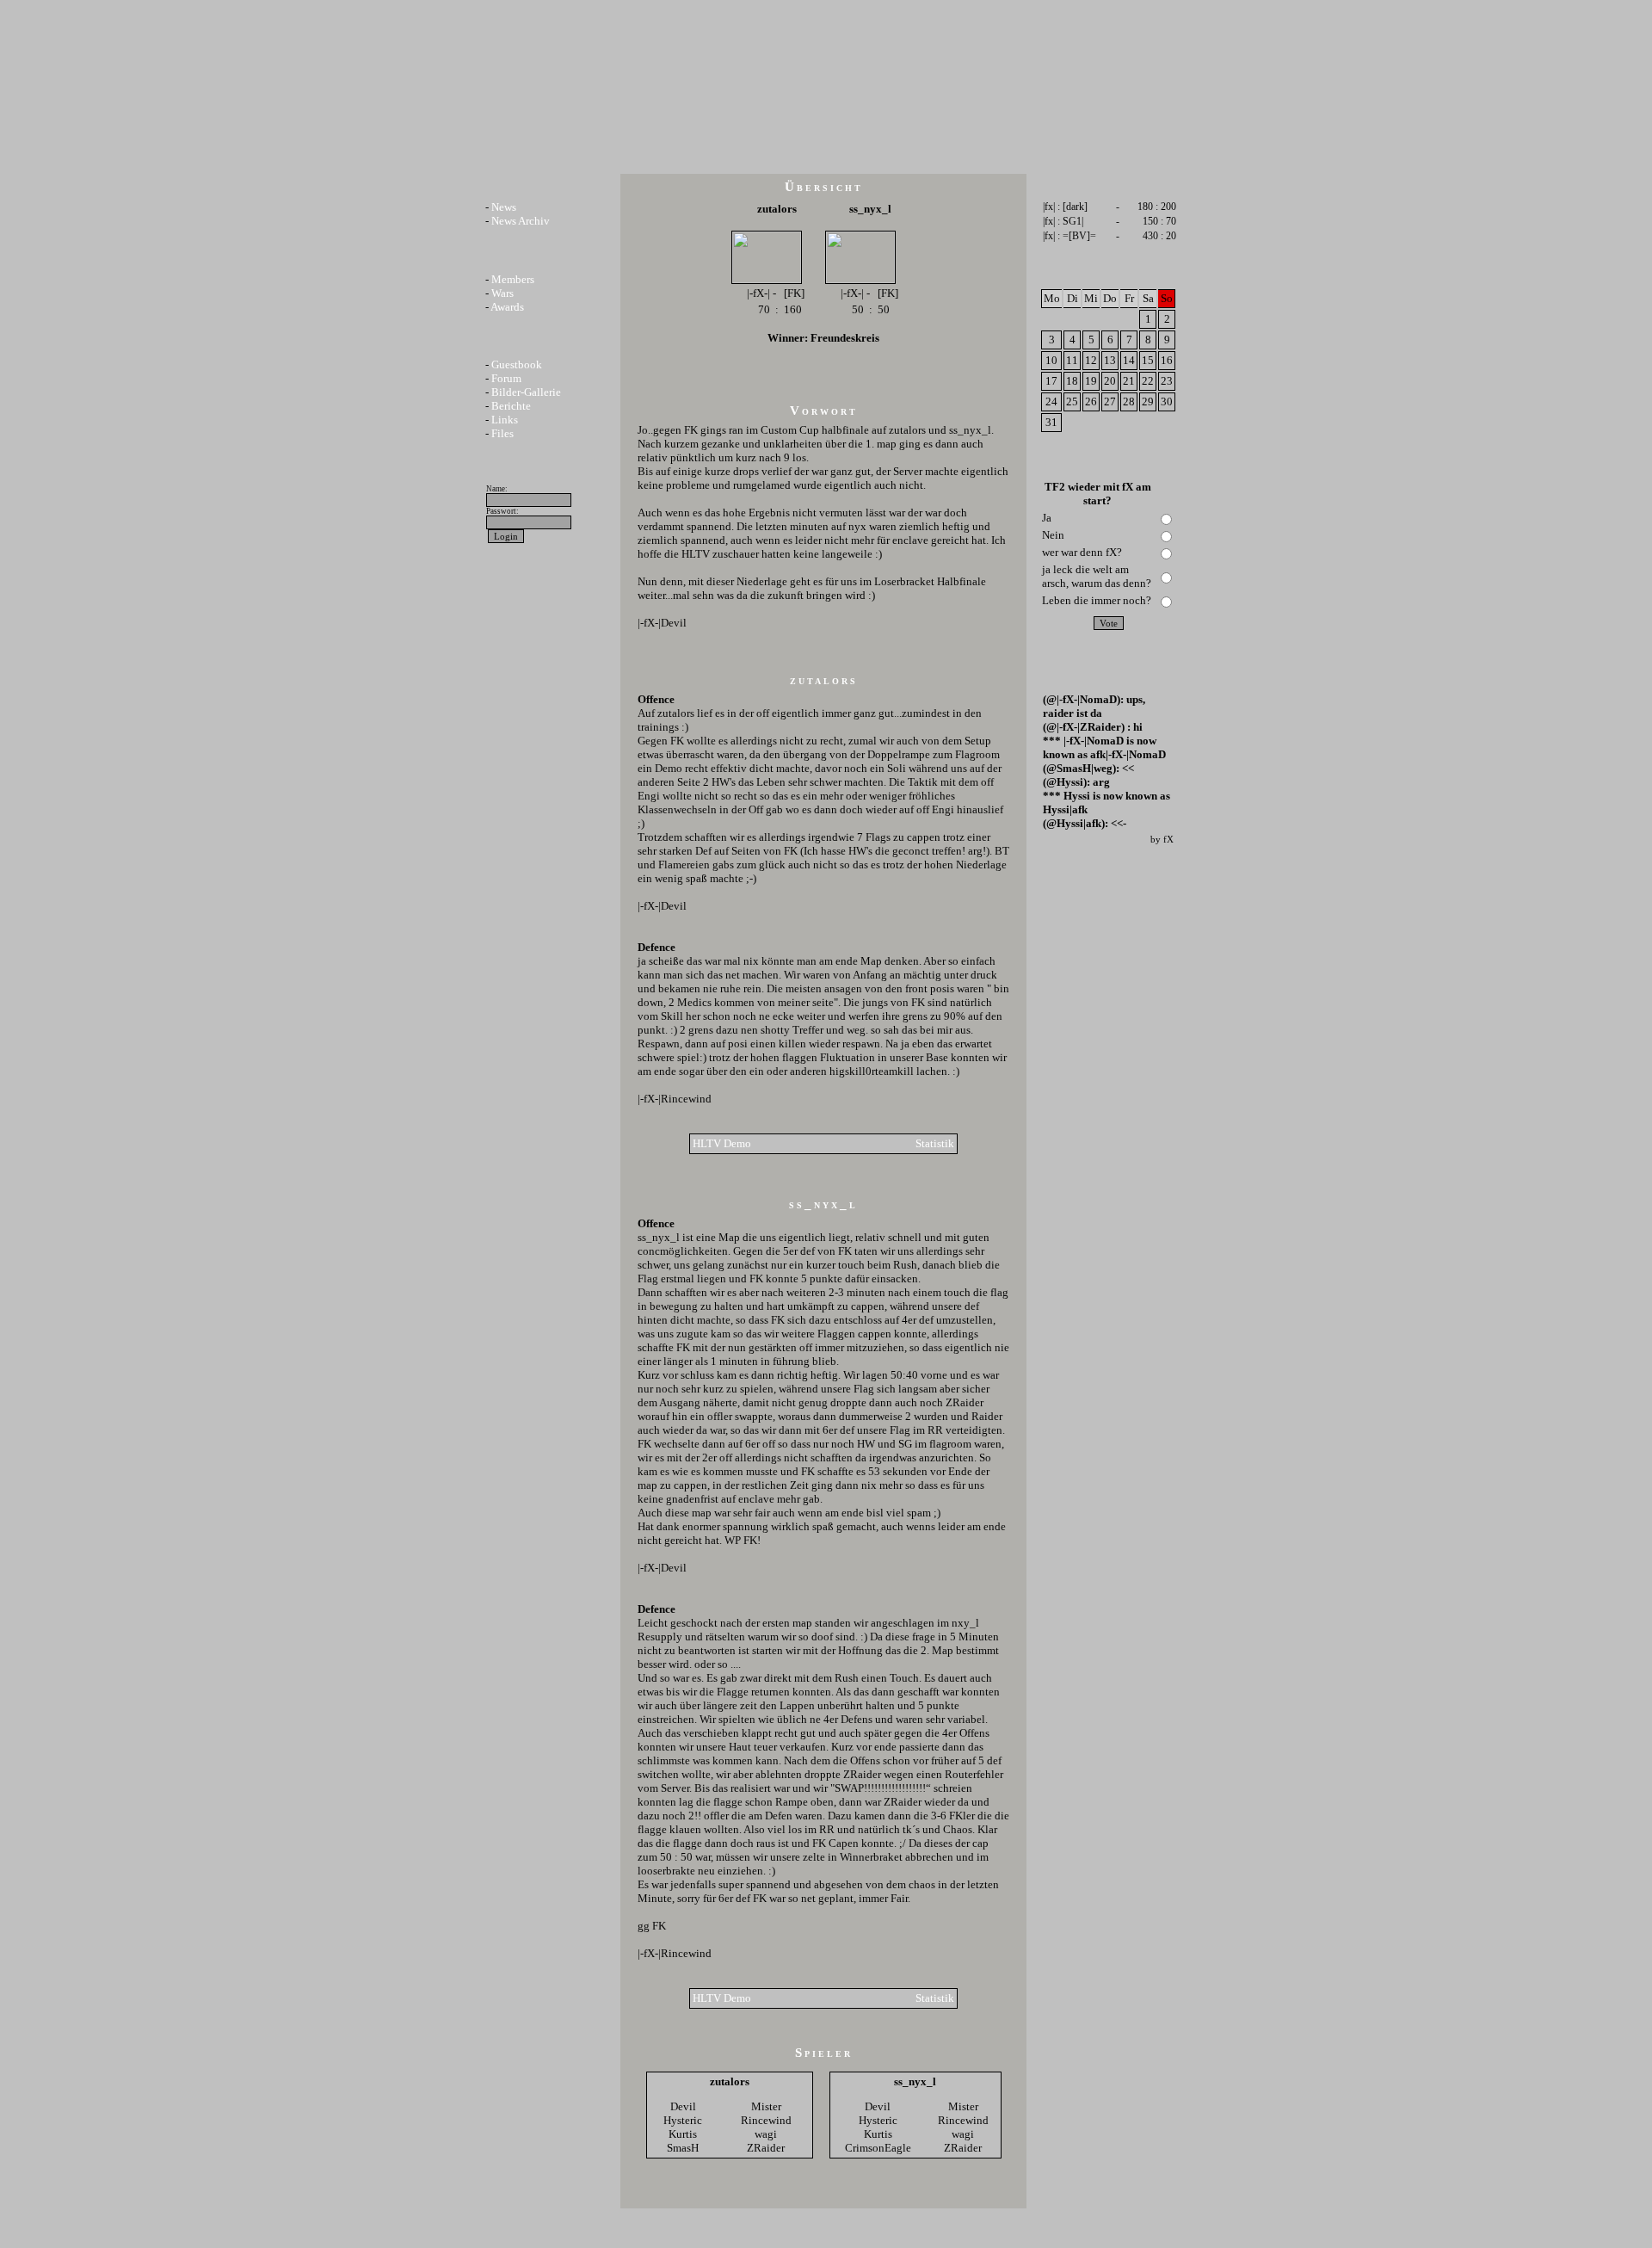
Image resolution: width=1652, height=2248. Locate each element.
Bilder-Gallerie (526, 392)
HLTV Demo (722, 1143)
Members (513, 279)
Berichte (511, 406)
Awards (507, 307)
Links (505, 420)
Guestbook (517, 364)
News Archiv (521, 221)
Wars (502, 293)
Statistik (935, 1143)
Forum (506, 378)
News (504, 207)
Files (502, 433)
